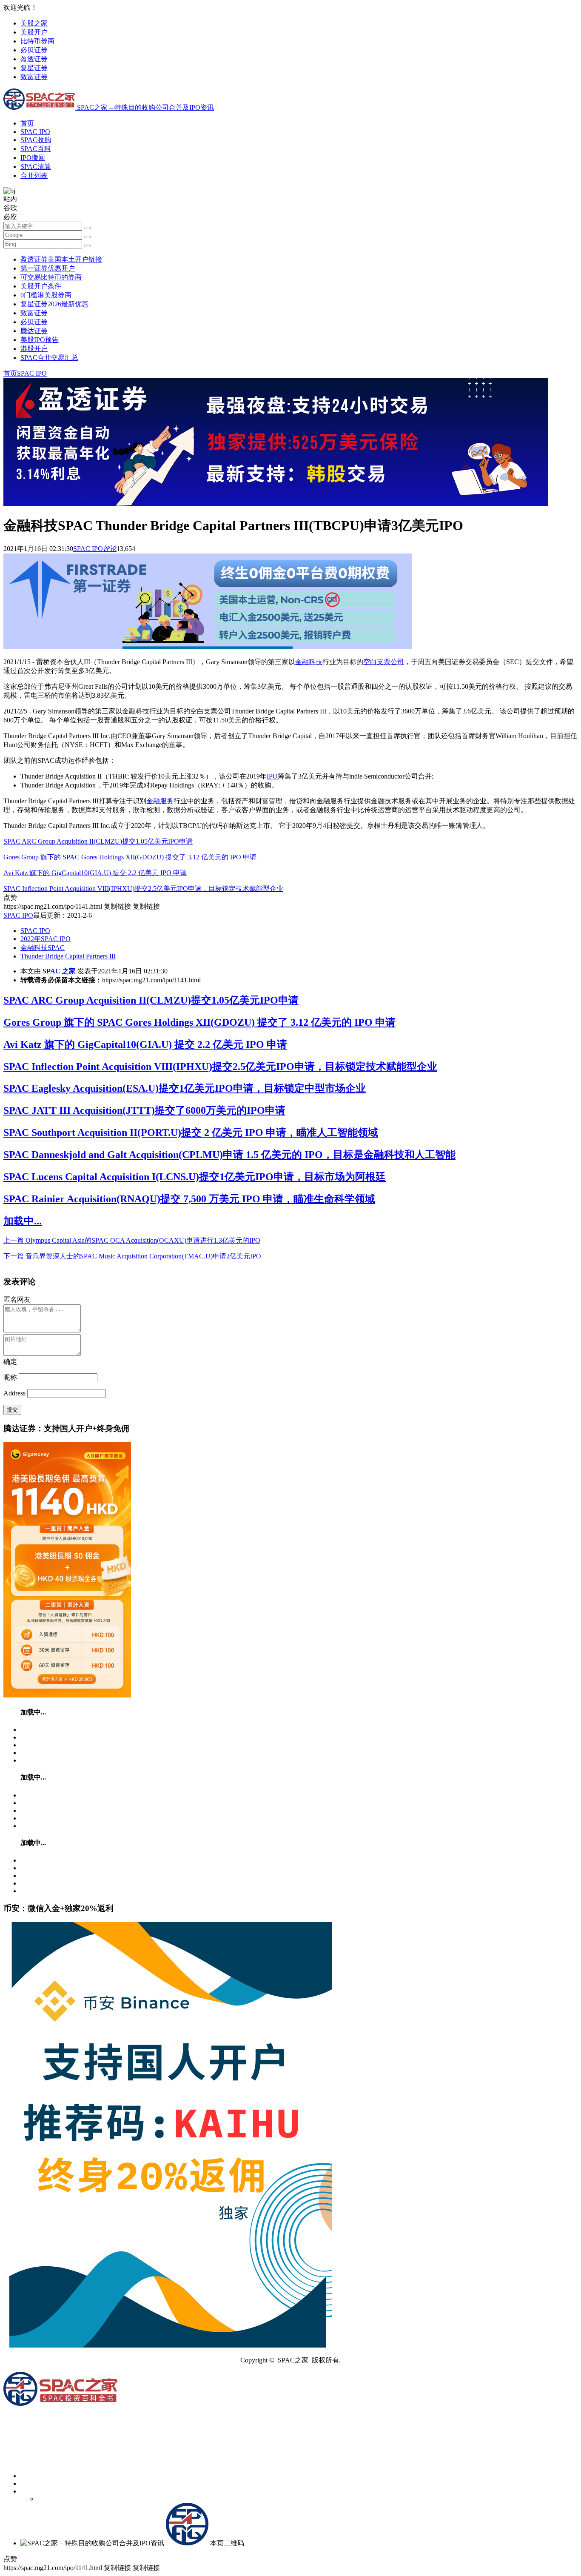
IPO (272, 776)
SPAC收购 (36, 140)
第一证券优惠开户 (48, 268)
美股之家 (34, 23)
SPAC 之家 (59, 971)
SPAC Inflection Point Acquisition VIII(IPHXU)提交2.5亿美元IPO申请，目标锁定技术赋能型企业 (143, 889)
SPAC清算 (36, 167)
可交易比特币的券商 (51, 277)
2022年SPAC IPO (46, 939)
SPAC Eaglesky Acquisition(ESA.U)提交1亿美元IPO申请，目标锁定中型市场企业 (185, 1088)
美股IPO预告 (40, 340)
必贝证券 (34, 50)
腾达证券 (34, 331)
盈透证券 (34, 59)
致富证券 (34, 77)
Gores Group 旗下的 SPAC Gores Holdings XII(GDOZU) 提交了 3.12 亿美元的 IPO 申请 (130, 857)
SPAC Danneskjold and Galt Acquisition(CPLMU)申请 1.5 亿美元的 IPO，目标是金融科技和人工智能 (229, 1155)
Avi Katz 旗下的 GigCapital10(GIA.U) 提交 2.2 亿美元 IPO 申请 (95, 873)
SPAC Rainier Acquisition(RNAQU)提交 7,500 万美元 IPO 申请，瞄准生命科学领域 (189, 1199)
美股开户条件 (41, 286)
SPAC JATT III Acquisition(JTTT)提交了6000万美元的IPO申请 (144, 1110)
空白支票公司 (384, 662)
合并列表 (34, 175)
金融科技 (309, 662)
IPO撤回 (33, 158)
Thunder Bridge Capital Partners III (68, 956)
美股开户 (34, 32)
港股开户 (34, 349)
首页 (27, 123)
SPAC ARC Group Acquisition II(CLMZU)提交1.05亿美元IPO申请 (98, 841)
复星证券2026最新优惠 (54, 304)
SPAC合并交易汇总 (49, 358)
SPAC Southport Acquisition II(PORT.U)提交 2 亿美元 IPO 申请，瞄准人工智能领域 (191, 1133)
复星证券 (34, 68)
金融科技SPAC (43, 948)
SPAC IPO (35, 132)
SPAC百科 (36, 149)
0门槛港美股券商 (46, 295)
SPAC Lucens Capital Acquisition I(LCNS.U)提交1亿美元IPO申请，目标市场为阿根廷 (195, 1177)
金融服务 (160, 801)
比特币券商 (37, 41)
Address (15, 1393)
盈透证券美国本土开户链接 (61, 259)
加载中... (23, 1221)
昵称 (10, 1377)
